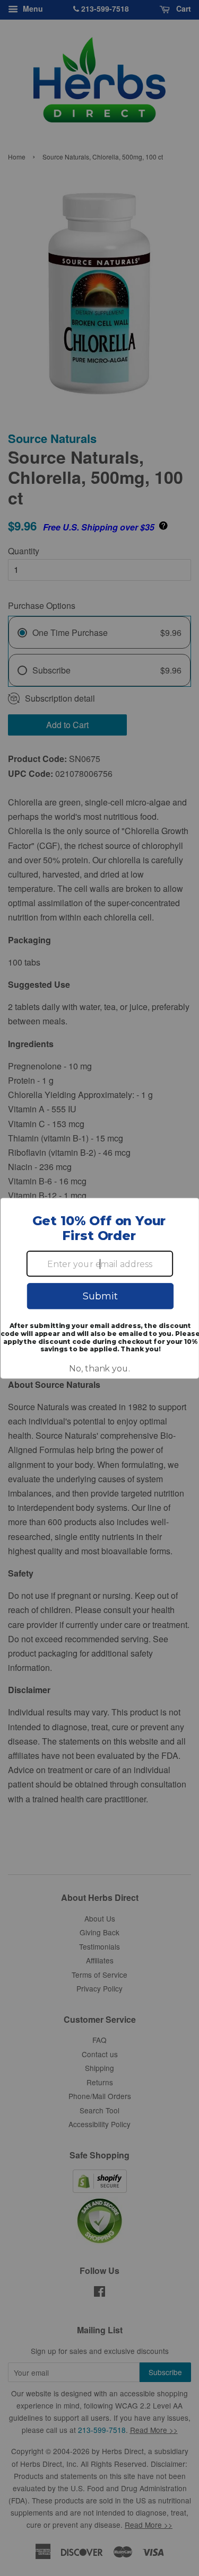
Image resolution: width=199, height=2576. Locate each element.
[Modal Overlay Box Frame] (99, 1288)
